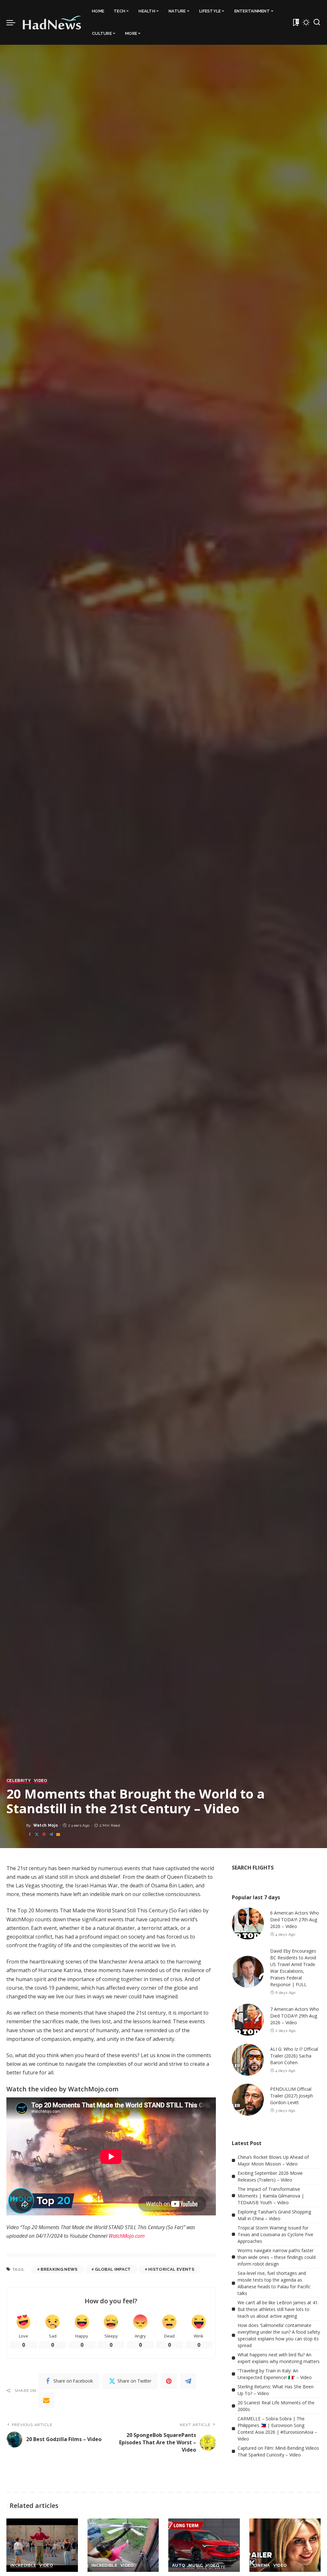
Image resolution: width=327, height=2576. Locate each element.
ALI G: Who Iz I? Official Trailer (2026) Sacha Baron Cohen (294, 2056)
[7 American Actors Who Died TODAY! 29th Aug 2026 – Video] (248, 2020)
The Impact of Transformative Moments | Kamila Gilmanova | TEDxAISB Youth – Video (271, 2196)
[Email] (58, 1834)
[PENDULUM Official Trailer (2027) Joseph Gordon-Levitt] (248, 2100)
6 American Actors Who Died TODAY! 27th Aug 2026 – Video (295, 1920)
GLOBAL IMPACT (113, 2269)
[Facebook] (30, 1834)
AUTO (179, 2565)
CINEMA (262, 2565)
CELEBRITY (19, 1781)
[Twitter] (37, 1834)
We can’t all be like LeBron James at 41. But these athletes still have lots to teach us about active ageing (278, 2309)
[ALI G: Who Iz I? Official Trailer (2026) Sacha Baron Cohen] (248, 2060)
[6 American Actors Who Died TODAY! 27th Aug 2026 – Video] (248, 1924)
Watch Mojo (46, 1825)
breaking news (59, 2269)
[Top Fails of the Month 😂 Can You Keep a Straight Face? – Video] (123, 2545)
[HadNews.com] (52, 22)
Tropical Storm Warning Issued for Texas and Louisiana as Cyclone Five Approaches (275, 2234)
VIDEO (41, 1781)
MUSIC (195, 2565)
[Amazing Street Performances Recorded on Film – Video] (42, 2545)
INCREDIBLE (23, 2565)
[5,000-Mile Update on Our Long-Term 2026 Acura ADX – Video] (204, 2545)
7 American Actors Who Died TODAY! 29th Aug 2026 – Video (295, 2016)
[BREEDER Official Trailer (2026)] (285, 2545)
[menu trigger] (14, 22)
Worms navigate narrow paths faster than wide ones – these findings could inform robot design (277, 2257)
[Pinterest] (44, 1834)
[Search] (317, 22)
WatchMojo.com (127, 2236)
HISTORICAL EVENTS (171, 2269)
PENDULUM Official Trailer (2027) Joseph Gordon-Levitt (292, 2096)
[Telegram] (51, 1834)
